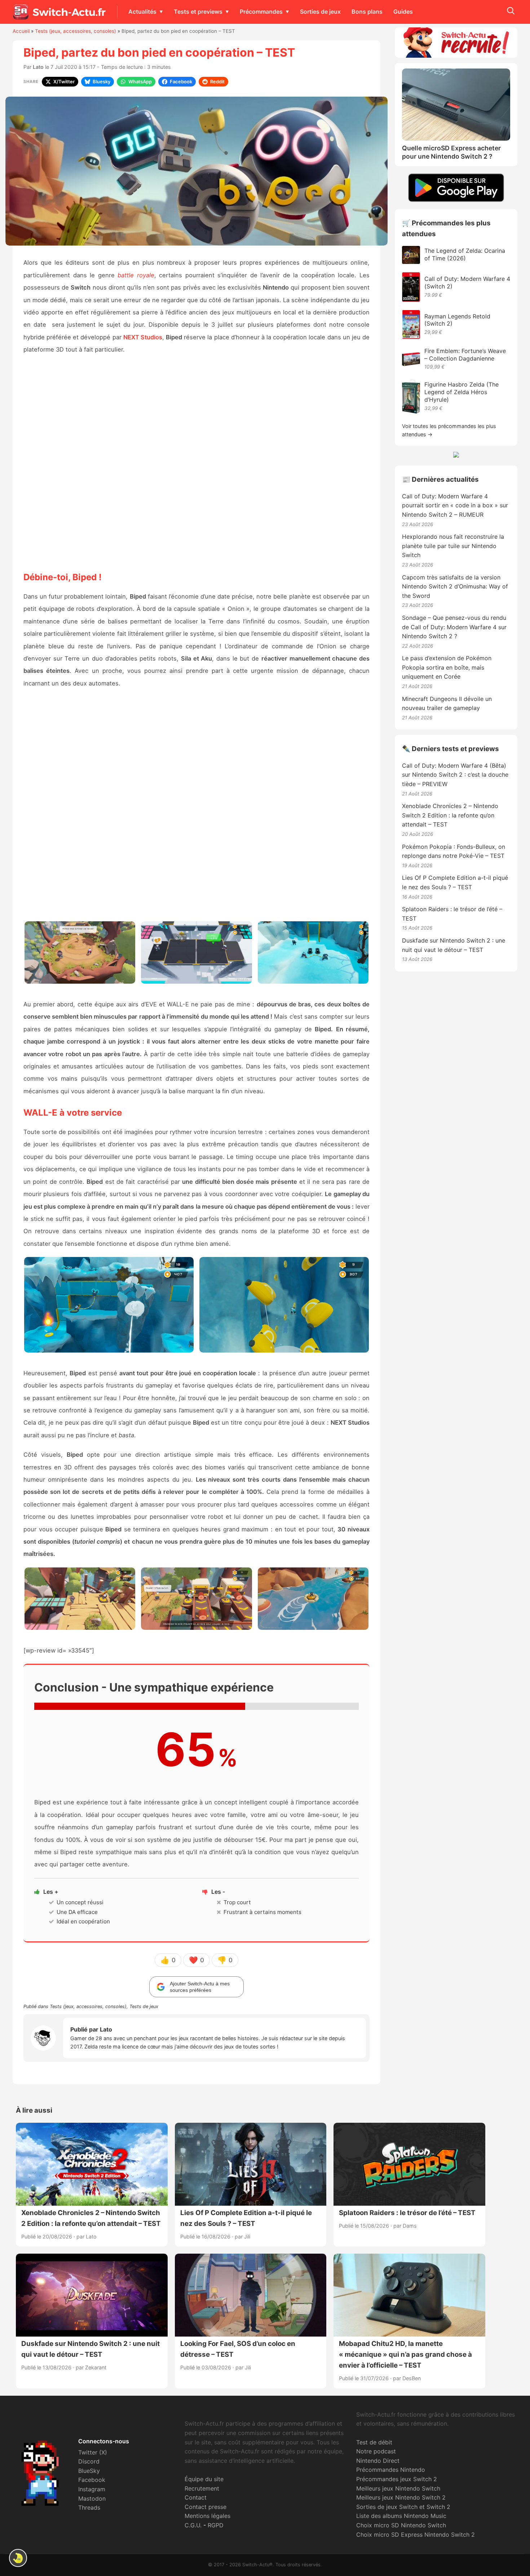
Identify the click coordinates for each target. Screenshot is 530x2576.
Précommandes (261, 12)
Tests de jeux (144, 2006)
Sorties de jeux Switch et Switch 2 (403, 2507)
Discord (89, 2461)
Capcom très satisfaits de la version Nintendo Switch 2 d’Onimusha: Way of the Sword (455, 586)
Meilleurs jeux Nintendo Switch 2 (401, 2497)
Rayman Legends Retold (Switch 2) (457, 320)
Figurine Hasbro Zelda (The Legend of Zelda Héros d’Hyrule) (461, 392)
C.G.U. (193, 2525)
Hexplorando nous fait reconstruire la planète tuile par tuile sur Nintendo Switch (453, 546)
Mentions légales (207, 2516)
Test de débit (374, 2442)
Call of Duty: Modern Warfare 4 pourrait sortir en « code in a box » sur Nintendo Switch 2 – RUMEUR (455, 505)
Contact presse (206, 2507)
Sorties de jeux (320, 12)
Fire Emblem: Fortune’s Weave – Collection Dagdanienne (465, 355)
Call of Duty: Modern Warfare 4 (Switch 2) (467, 283)
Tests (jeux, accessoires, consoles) (76, 31)
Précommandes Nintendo (391, 2470)
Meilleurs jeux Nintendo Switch (398, 2488)
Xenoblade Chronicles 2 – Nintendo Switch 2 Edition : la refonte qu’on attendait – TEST (450, 815)
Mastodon (92, 2498)
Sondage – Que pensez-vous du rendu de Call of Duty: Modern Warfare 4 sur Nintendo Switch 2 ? (454, 627)
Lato (38, 67)
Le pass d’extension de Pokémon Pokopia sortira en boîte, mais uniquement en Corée (447, 667)
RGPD (216, 2525)
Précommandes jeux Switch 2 (397, 2479)
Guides (403, 12)
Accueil (21, 31)
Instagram (92, 2489)
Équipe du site (204, 2479)
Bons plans (367, 12)
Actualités (142, 12)
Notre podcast (376, 2451)
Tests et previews (198, 12)
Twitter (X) (93, 2452)
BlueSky (89, 2471)
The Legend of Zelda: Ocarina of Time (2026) (465, 254)
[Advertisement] (196, 808)
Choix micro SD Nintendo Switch (401, 2525)
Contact (196, 2497)
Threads (89, 2507)
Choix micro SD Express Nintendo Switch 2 (416, 2535)
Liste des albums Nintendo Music (401, 2516)
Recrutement (202, 2488)
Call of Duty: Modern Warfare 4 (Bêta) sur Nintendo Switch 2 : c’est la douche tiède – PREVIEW (455, 775)
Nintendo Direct (378, 2461)
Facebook (92, 2480)
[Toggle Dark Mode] (18, 2558)
